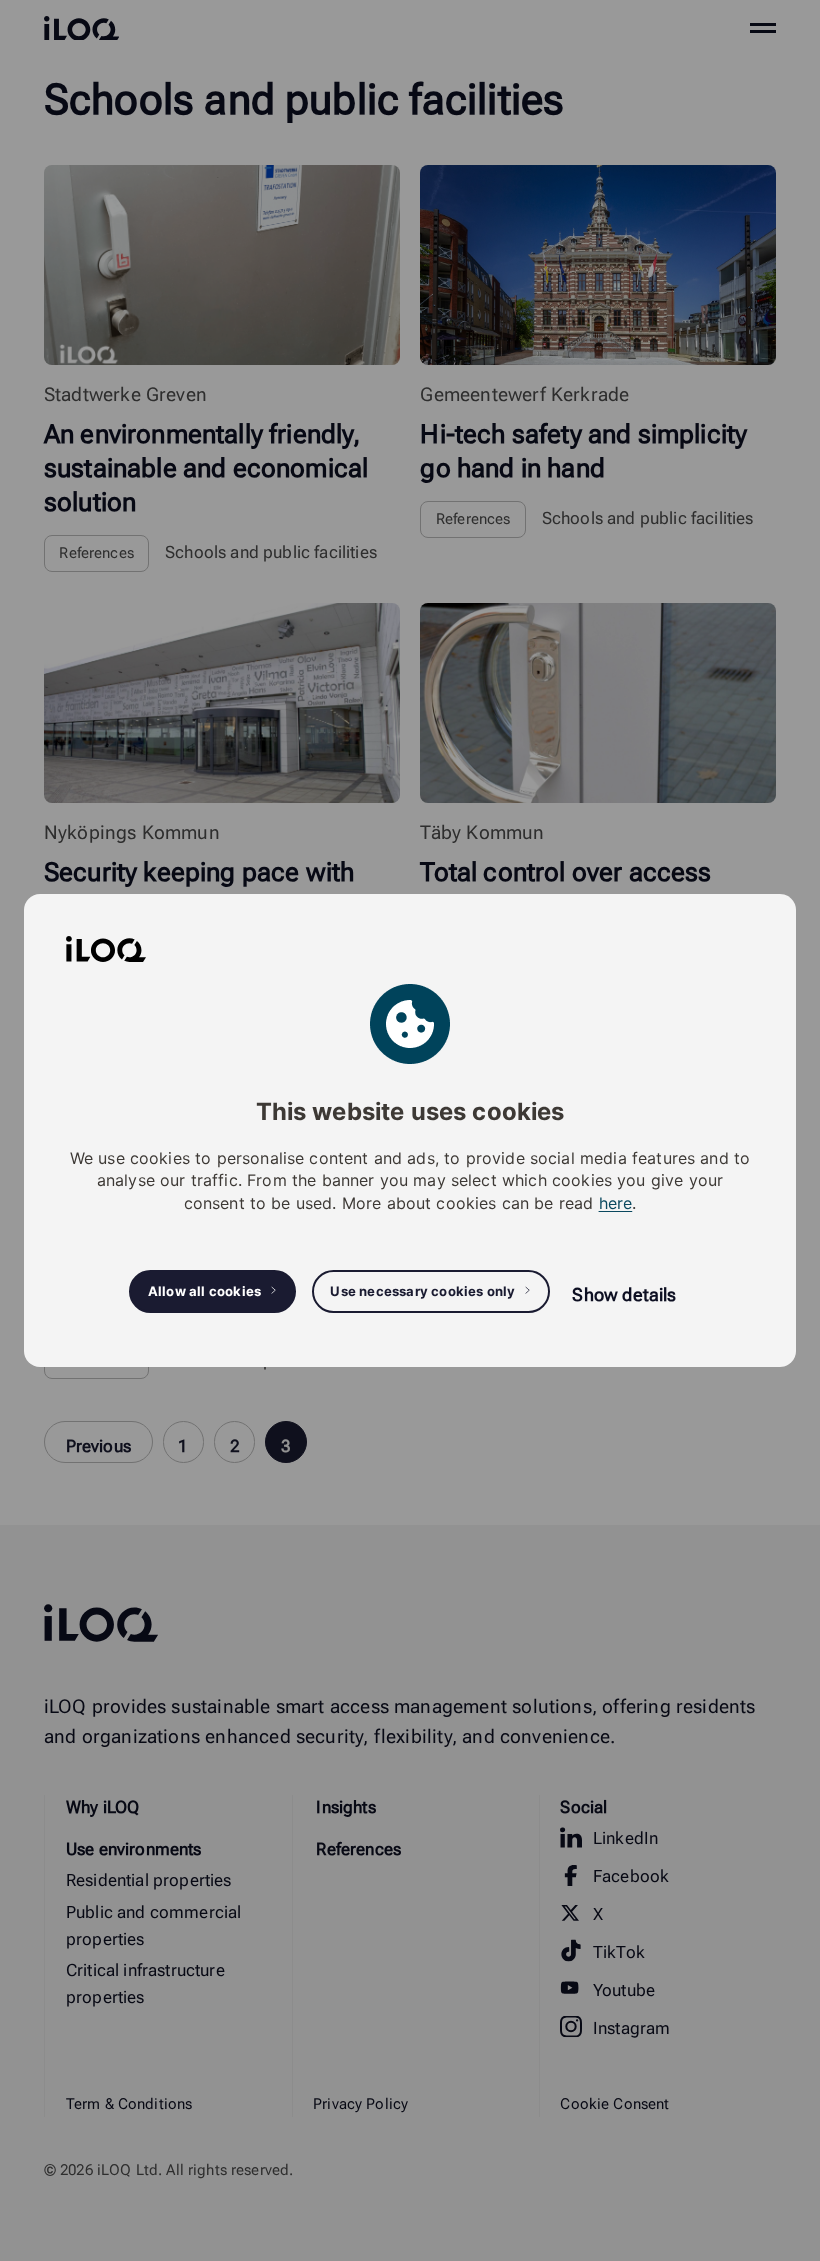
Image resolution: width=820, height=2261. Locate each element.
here (616, 1203)
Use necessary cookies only (422, 1291)
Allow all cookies (204, 1291)
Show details (624, 1294)
